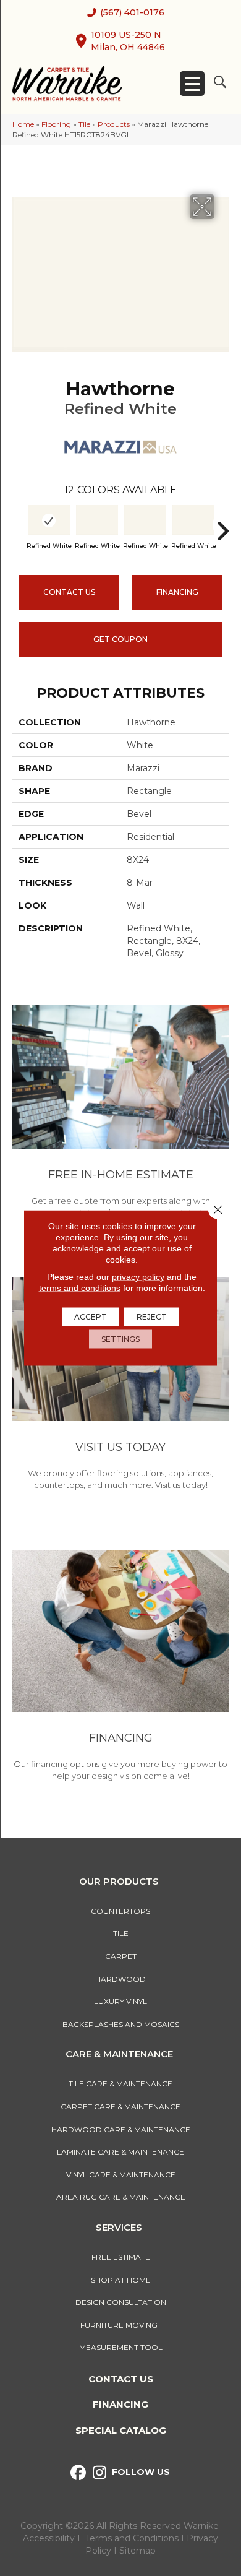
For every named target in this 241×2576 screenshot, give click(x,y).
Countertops (120, 1911)
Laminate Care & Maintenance (120, 2152)
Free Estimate (121, 2257)
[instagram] (100, 2473)
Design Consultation (121, 2302)
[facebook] (78, 2473)
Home (23, 124)
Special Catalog (121, 2430)
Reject (152, 1317)
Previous (19, 525)
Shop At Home (121, 2280)
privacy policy (138, 1277)
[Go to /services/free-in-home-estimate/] (120, 1113)
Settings (120, 1339)
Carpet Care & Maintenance (120, 2107)
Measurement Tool (121, 2347)
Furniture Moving (121, 2325)
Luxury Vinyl (120, 2001)
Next (222, 525)
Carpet (121, 1956)
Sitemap (137, 2551)
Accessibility (49, 2538)
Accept (91, 1317)
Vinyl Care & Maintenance (121, 2175)
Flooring (56, 124)
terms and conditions (80, 1288)
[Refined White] (49, 520)
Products (114, 124)
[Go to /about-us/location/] (120, 1386)
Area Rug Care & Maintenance (121, 2197)
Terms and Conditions (132, 2538)
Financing (120, 2404)
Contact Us (69, 592)
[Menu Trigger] (192, 84)
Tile (84, 124)
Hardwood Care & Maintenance (121, 2129)
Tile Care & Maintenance (120, 2084)
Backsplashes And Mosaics (121, 2024)
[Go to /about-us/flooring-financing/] (120, 1667)
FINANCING (177, 592)
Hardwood (120, 1979)
